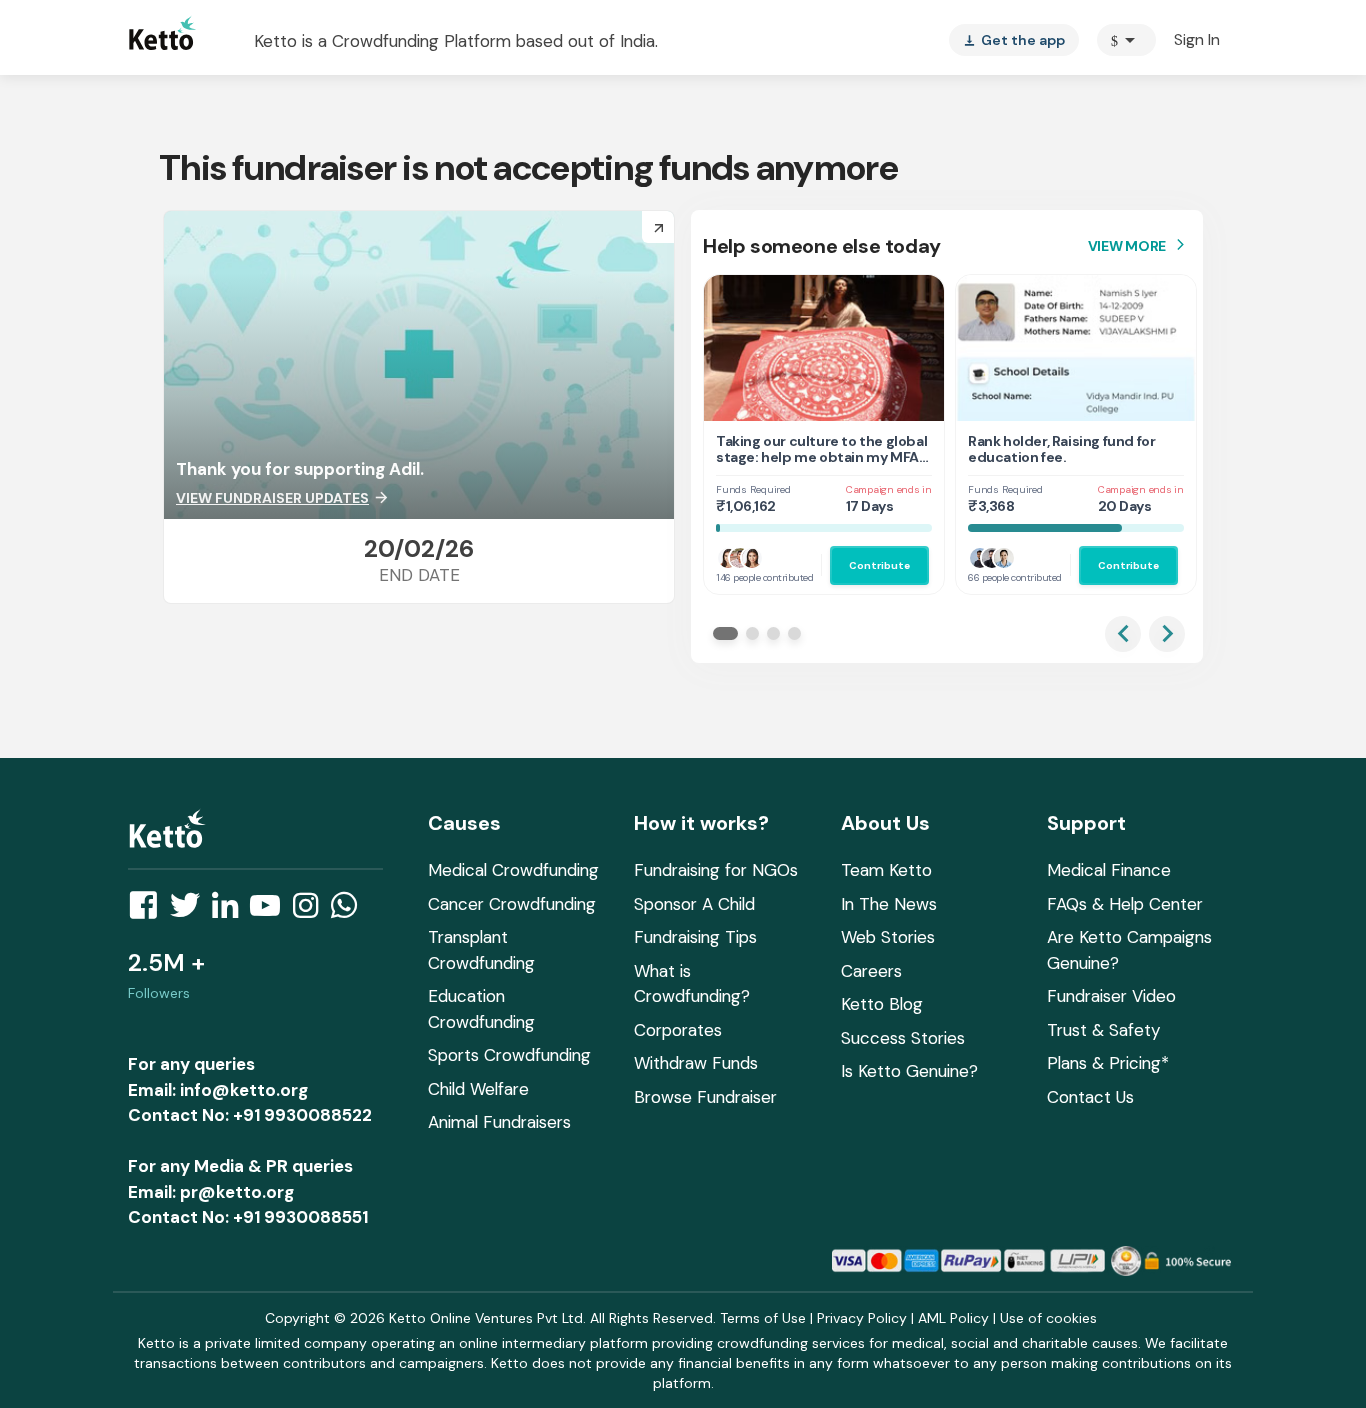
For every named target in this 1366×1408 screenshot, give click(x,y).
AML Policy (953, 1318)
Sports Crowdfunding (509, 1055)
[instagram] (311, 911)
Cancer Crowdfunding (512, 904)
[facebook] (149, 911)
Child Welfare (478, 1089)
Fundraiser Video (1111, 996)
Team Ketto (886, 870)
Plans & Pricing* (1108, 1063)
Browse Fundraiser (705, 1097)
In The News (889, 904)
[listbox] (1014, 40)
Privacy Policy (862, 1318)
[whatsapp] (350, 911)
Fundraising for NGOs (716, 870)
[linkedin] (231, 911)
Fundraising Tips (695, 937)
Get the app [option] (1014, 40)
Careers (871, 971)
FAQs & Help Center (1125, 904)
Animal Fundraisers (499, 1122)
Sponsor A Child (694, 904)
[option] (1126, 40)
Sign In (1197, 39)
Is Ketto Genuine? (909, 1071)
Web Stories (888, 937)
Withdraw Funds (696, 1063)
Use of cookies (1048, 1318)
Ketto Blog (882, 1004)
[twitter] (191, 911)
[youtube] (271, 911)
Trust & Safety (1103, 1030)
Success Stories (903, 1038)
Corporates (678, 1030)
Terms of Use (763, 1318)
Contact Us (1090, 1097)
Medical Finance (1109, 870)
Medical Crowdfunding (513, 870)
